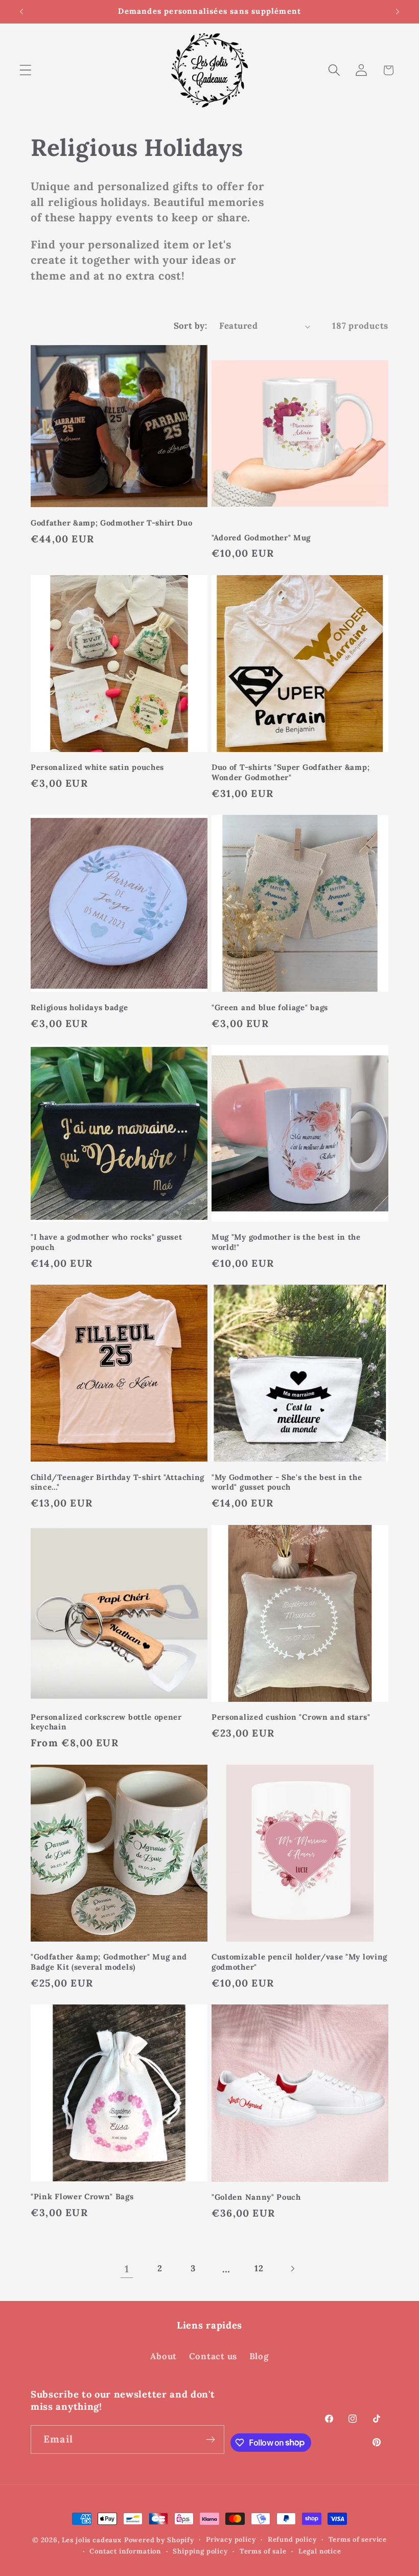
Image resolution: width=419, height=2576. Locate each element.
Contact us (213, 2356)
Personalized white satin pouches (97, 767)
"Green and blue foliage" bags (270, 1007)
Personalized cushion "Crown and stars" (291, 1717)
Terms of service (358, 2539)
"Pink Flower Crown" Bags (82, 2196)
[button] (26, 70)
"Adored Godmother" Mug (261, 538)
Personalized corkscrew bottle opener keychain (106, 1722)
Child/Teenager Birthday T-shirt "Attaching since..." (118, 1482)
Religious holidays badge (79, 1007)
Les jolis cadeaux (92, 2540)
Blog (259, 2356)
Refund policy (292, 2539)
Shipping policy (200, 2551)
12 (259, 2268)
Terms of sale (263, 2551)
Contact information (125, 2551)
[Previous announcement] (21, 12)
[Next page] (293, 2269)
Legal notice (320, 2551)
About (164, 2356)
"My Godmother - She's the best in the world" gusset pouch (287, 1482)
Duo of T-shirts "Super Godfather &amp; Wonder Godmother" (290, 772)
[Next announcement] (398, 12)
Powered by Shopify (159, 2540)
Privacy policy (231, 2539)
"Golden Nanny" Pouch (256, 2197)
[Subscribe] (211, 2440)
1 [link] (127, 2269)
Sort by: (191, 326)
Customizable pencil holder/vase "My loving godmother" (299, 1962)
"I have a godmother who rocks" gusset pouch (107, 1242)
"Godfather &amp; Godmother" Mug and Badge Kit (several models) (109, 1962)
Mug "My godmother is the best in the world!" (286, 1242)
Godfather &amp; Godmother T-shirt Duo (112, 523)
